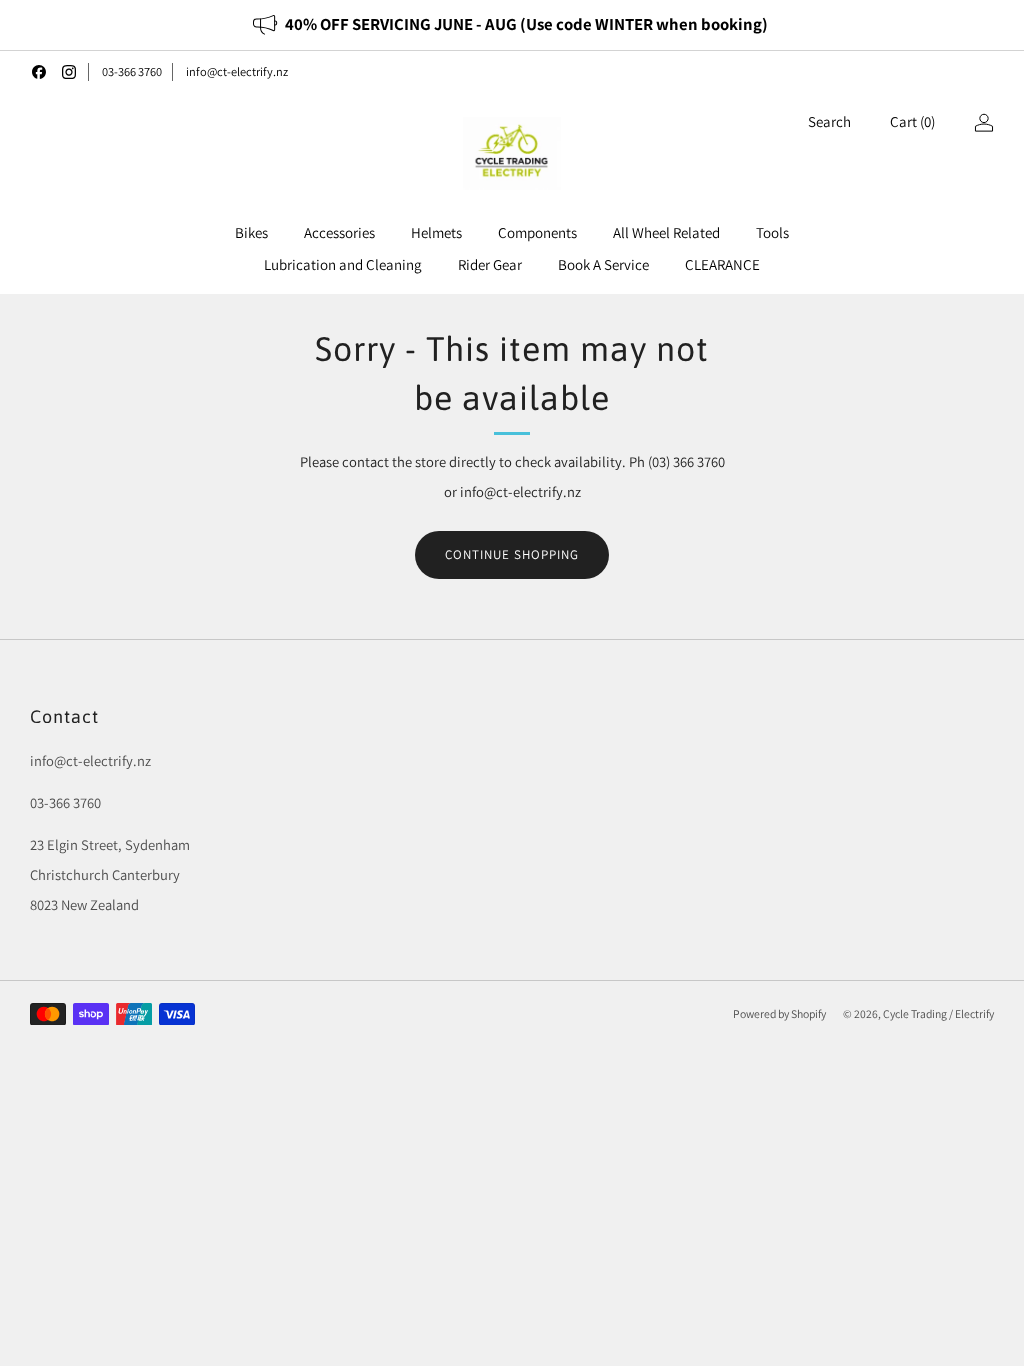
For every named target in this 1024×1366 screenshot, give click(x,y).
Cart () (912, 121)
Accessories (339, 232)
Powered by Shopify (779, 1013)
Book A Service (603, 264)
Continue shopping (512, 554)
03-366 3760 (132, 71)
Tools (772, 232)
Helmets (436, 232)
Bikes (251, 232)
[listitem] (511, 25)
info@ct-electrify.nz (237, 71)
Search (829, 121)
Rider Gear (490, 264)
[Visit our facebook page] (39, 72)
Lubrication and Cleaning (343, 264)
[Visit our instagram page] (69, 72)
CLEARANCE (722, 264)
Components (537, 232)
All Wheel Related (666, 232)
